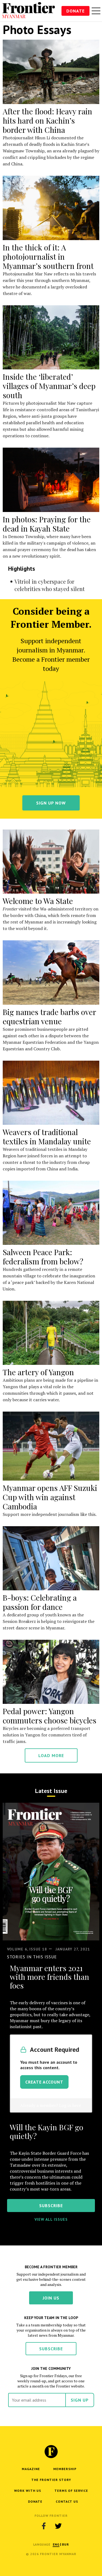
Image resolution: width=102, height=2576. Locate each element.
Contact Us (67, 2501)
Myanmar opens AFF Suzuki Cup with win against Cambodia (50, 1497)
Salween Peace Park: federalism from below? (43, 1257)
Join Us (51, 2298)
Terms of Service (71, 2491)
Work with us (28, 2491)
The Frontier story (51, 2480)
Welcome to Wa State (38, 901)
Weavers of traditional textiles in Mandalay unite (47, 1137)
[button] (56, 2544)
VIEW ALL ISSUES (51, 2219)
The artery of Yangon (38, 1372)
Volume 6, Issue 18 (27, 1949)
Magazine (31, 2469)
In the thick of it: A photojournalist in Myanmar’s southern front (48, 257)
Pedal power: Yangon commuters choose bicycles (50, 1716)
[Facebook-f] (44, 2526)
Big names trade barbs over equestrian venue (49, 1017)
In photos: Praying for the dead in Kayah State (47, 524)
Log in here (70, 2105)
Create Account (44, 2082)
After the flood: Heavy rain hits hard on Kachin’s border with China (47, 120)
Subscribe (51, 2349)
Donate (75, 11)
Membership (65, 2469)
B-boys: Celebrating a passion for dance (40, 1602)
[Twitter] (58, 2526)
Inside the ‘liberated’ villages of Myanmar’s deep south (49, 386)
